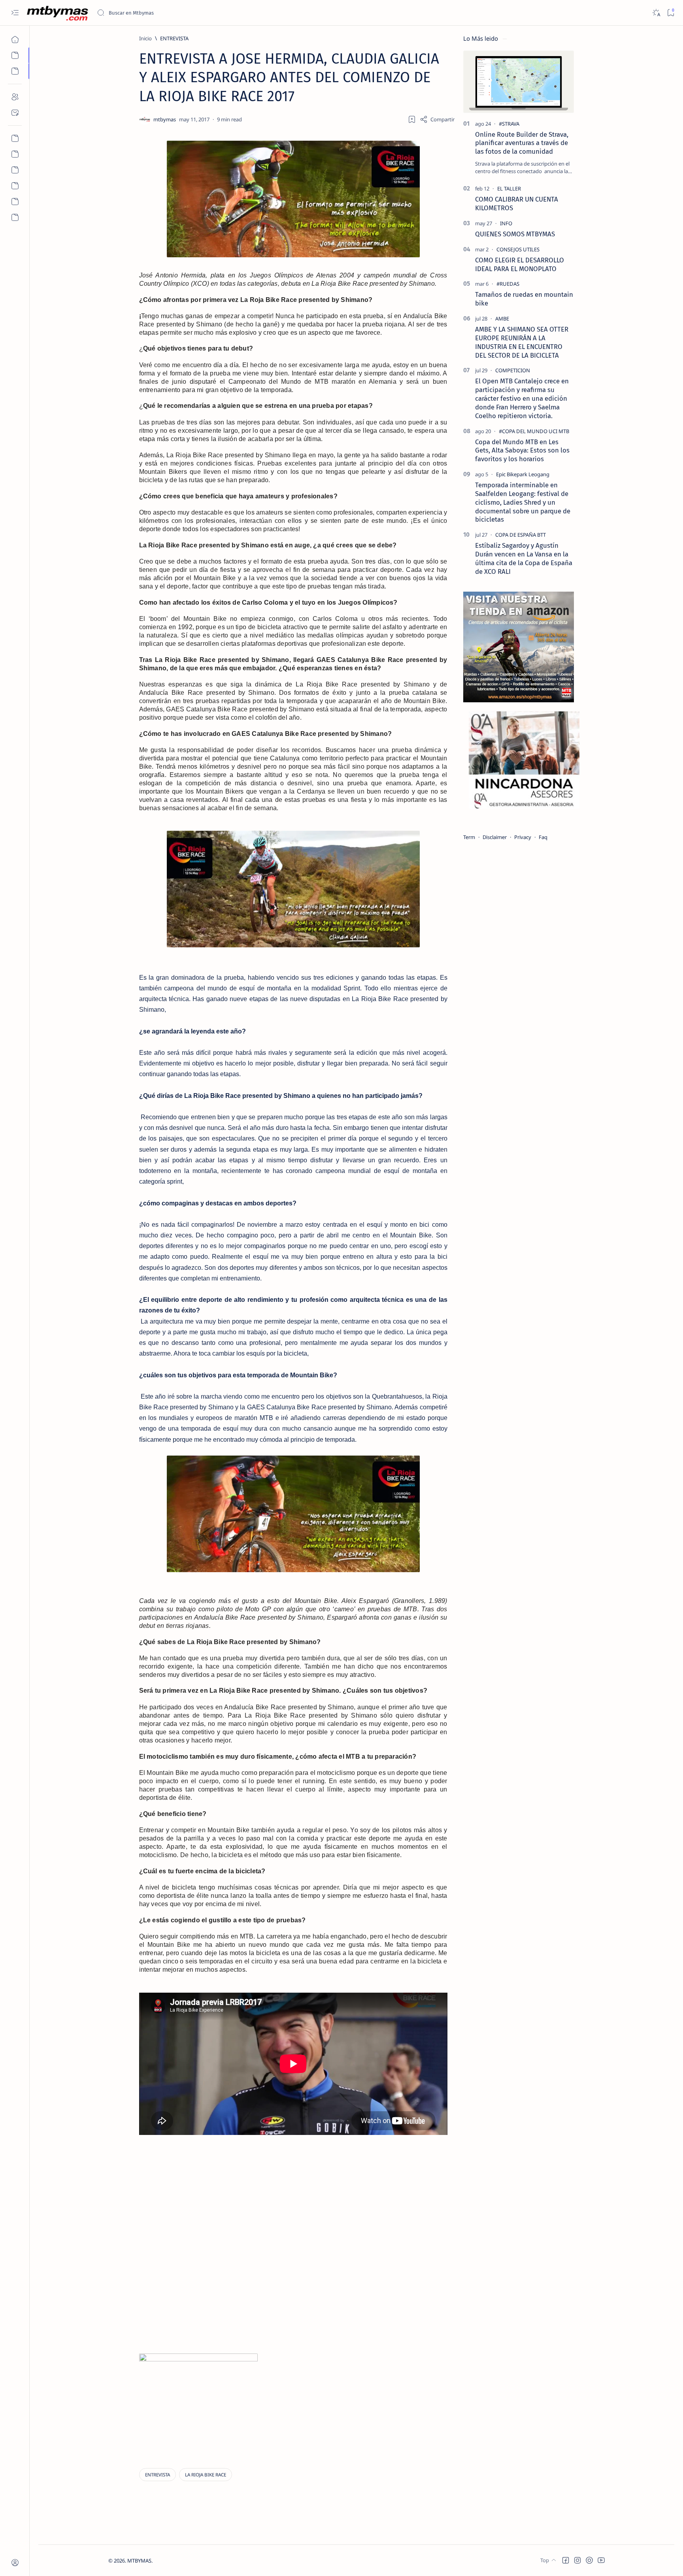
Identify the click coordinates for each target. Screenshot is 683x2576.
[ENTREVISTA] (158, 2475)
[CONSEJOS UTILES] (518, 249)
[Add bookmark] (412, 119)
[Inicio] (15, 40)
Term (469, 837)
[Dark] (656, 13)
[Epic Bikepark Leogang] (523, 474)
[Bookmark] (671, 13)
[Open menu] (15, 13)
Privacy (523, 837)
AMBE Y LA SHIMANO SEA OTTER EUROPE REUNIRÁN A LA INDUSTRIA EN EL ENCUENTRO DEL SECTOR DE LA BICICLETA (522, 342)
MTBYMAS (139, 2561)
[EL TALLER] (509, 189)
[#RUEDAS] (508, 284)
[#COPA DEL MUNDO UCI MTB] (534, 431)
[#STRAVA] (509, 124)
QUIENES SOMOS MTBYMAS (515, 234)
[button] (566, 2560)
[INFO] (506, 223)
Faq (543, 837)
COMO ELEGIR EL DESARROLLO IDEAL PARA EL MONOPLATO (520, 264)
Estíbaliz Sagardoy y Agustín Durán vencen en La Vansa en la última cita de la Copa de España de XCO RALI (524, 558)
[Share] (437, 119)
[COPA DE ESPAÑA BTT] (521, 535)
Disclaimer (495, 837)
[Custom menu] (15, 138)
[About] (15, 97)
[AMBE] (502, 319)
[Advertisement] (326, 2204)
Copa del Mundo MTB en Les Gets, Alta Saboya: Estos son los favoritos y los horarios (522, 451)
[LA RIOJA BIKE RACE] (206, 2475)
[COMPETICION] (513, 370)
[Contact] (15, 113)
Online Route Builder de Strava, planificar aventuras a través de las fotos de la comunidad (522, 143)
